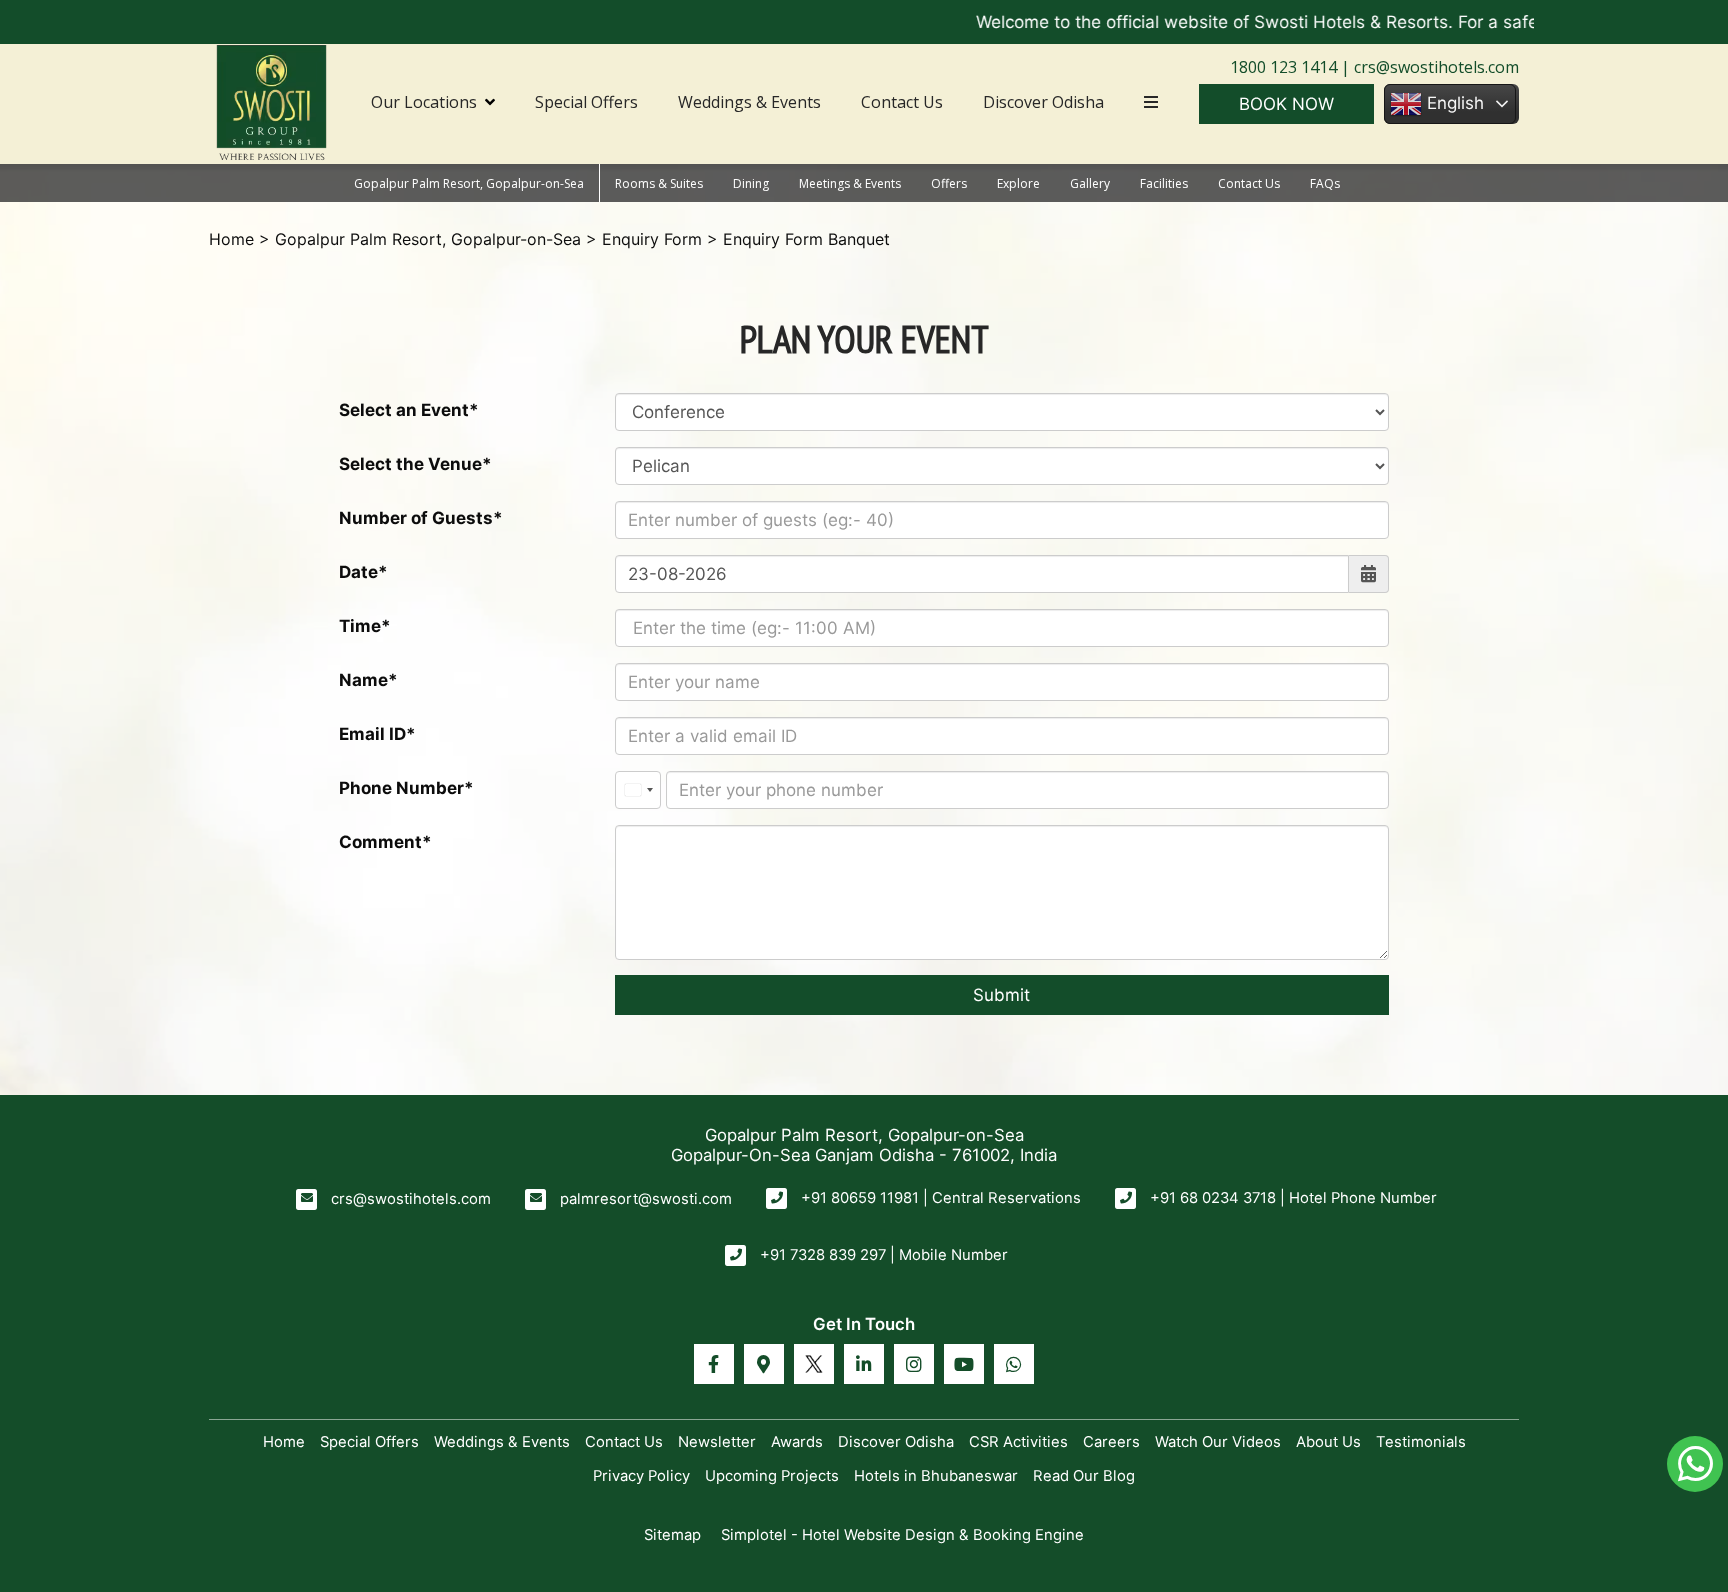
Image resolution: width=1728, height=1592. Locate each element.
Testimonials (1421, 1442)
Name (363, 680)
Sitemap (672, 1535)
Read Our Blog (1084, 1476)
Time (360, 626)
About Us (1328, 1442)
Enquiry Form (652, 239)
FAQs (1325, 183)
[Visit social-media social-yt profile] (964, 1364)
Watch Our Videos (1218, 1442)
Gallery (1090, 183)
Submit (1001, 995)
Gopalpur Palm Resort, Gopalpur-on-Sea (469, 183)
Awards (797, 1442)
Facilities (1164, 183)
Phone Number (401, 788)
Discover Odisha (1043, 102)
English (1453, 103)
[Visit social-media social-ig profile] (914, 1364)
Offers (949, 183)
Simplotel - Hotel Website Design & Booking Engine (902, 1535)
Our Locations (424, 102)
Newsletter (717, 1442)
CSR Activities (1018, 1442)
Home (231, 239)
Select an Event (404, 410)
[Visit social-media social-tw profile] (814, 1364)
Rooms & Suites (659, 183)
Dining (751, 183)
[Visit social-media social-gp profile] (764, 1364)
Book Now (1286, 104)
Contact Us (902, 102)
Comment (380, 842)
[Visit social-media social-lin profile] (864, 1364)
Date (358, 572)
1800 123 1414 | (1290, 67)
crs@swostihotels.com (1434, 67)
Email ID (372, 734)
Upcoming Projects (772, 1476)
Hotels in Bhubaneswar (936, 1476)
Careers (1111, 1442)
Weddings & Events (749, 102)
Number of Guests (416, 518)
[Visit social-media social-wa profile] (1014, 1364)
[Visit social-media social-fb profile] (714, 1364)
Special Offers (586, 102)
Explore (1018, 183)
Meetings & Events (850, 183)
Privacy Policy (641, 1476)
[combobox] (638, 790)
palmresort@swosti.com (646, 1199)
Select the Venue (410, 464)
